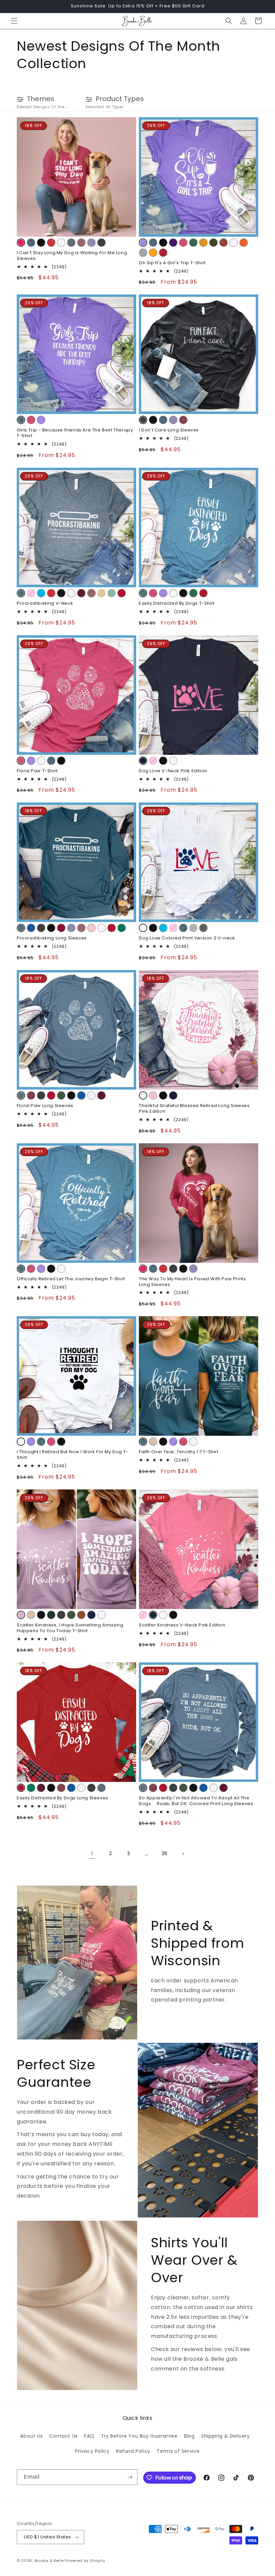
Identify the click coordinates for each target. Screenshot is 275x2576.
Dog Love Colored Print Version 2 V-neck (187, 938)
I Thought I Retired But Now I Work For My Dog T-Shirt (73, 1455)
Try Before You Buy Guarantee (139, 2436)
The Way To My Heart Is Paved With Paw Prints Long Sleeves (192, 1282)
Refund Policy (133, 2451)
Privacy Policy (92, 2451)
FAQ (89, 2436)
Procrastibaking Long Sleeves (52, 938)
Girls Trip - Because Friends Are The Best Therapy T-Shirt (75, 433)
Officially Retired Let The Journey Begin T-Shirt (71, 1279)
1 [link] (92, 1854)
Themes (41, 99)
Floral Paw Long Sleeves (45, 1106)
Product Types (120, 99)
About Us (31, 2436)
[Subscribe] (130, 2477)
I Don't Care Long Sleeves (169, 430)
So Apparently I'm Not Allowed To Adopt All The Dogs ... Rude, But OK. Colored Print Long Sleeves (196, 1801)
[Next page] (183, 1854)
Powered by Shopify (85, 2561)
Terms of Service (178, 2451)
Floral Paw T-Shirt (37, 771)
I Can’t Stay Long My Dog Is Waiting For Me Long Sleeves (72, 256)
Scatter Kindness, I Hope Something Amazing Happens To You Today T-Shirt (70, 1628)
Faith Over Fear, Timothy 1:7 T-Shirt (179, 1452)
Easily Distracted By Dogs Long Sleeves (63, 1798)
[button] (14, 21)
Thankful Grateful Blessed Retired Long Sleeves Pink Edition (194, 1109)
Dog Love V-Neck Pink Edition (173, 771)
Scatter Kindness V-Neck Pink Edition (182, 1625)
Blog (189, 2436)
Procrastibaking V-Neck (45, 604)
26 (165, 1853)
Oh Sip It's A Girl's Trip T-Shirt (172, 263)
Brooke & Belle (49, 2561)
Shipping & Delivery (225, 2436)
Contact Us (64, 2436)
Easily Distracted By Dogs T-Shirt (177, 604)
